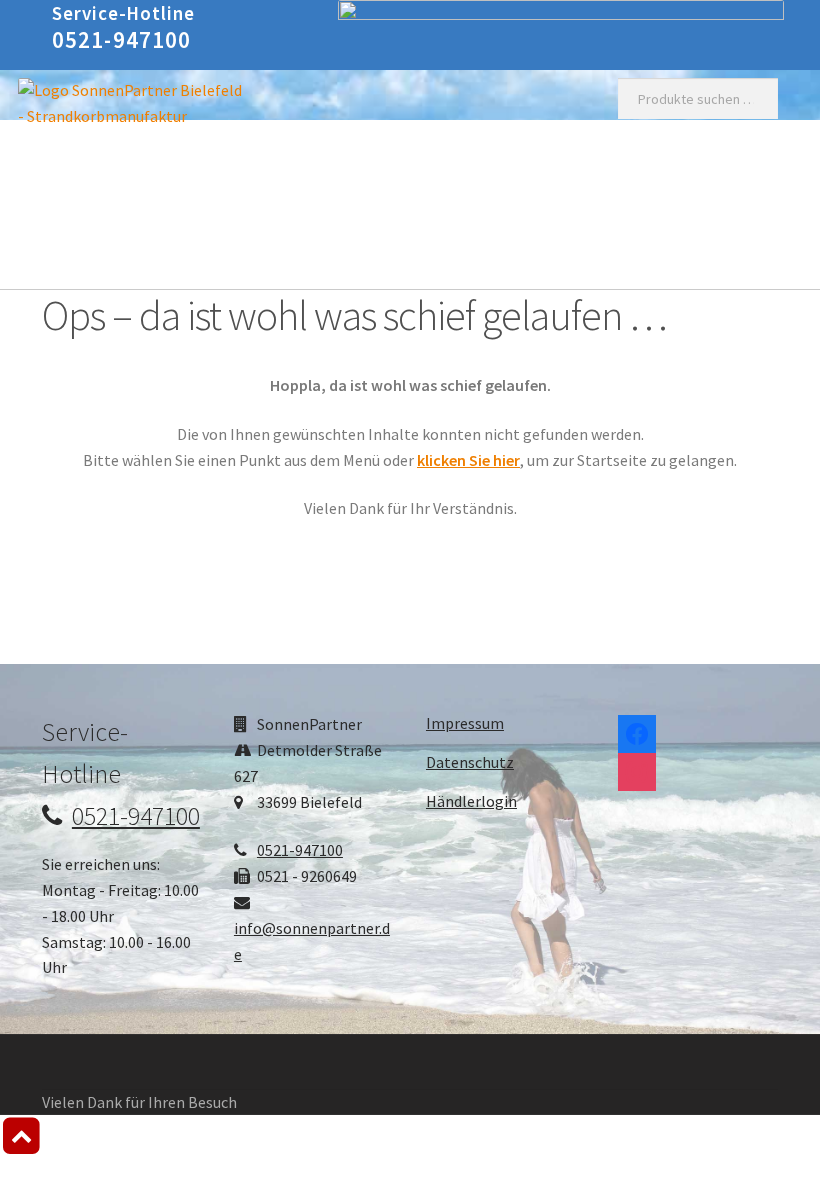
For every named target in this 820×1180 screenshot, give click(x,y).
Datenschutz (470, 762)
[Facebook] (637, 729)
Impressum (465, 723)
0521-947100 (122, 39)
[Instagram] (637, 767)
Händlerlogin (471, 801)
